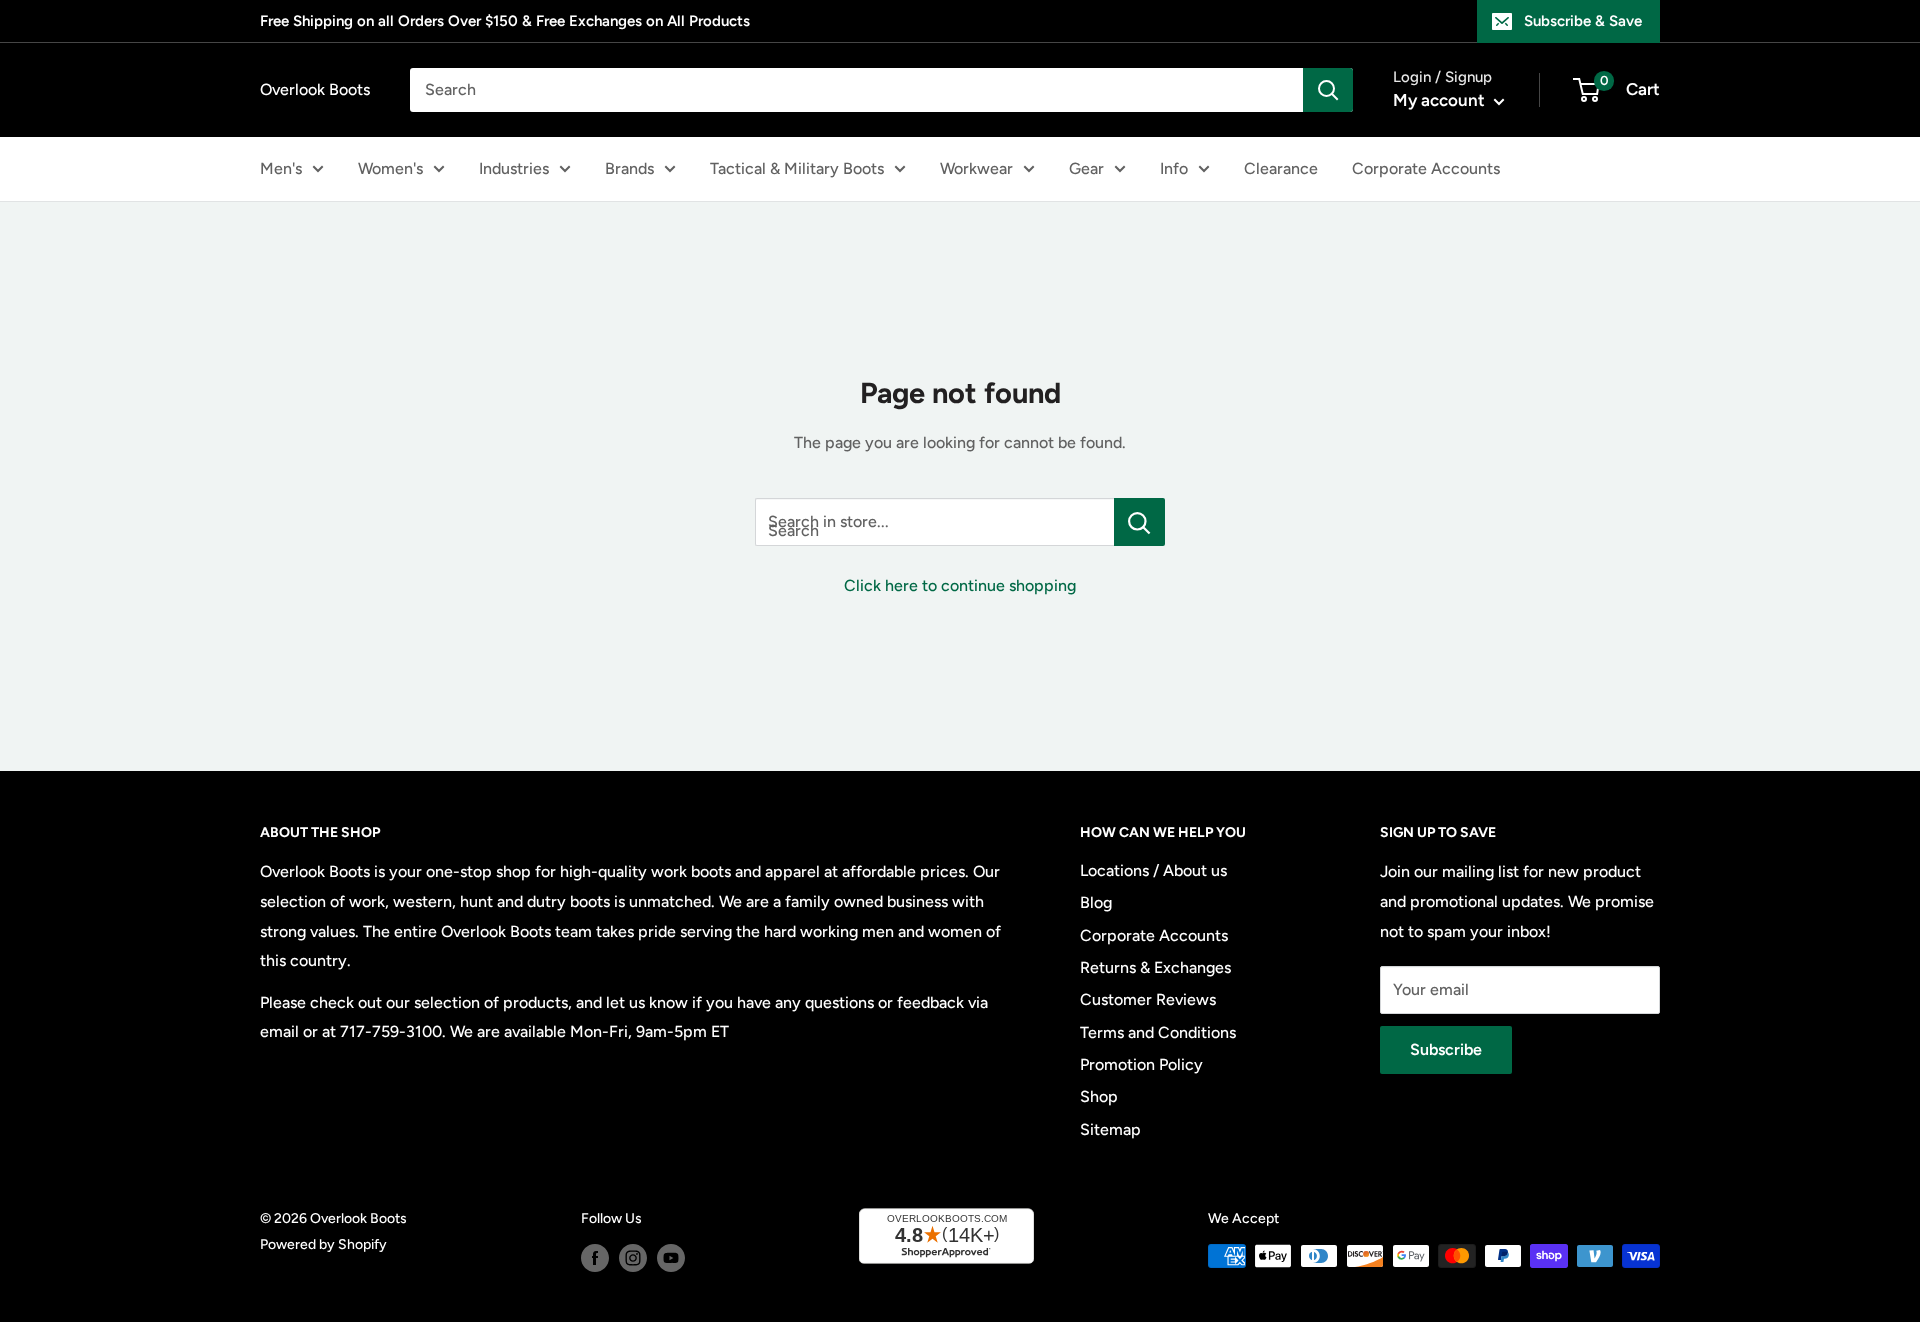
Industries (514, 168)
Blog (1096, 902)
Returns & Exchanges (1155, 967)
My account (1441, 100)
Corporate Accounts (1426, 168)
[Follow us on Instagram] (633, 1258)
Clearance (1281, 168)
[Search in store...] (1139, 522)
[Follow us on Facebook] (595, 1258)
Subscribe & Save (1583, 21)
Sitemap (1110, 1129)
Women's (390, 168)
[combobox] (856, 90)
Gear (1086, 168)
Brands (629, 168)
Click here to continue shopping (960, 585)
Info (1174, 168)
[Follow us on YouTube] (671, 1258)
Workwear (976, 168)
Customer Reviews (1148, 999)
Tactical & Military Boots (797, 168)
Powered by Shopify (323, 1244)
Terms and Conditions (1158, 1032)
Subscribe (1446, 1049)
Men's (281, 168)
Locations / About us (1153, 870)
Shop (1099, 1096)
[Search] (1328, 90)
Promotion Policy (1141, 1064)
